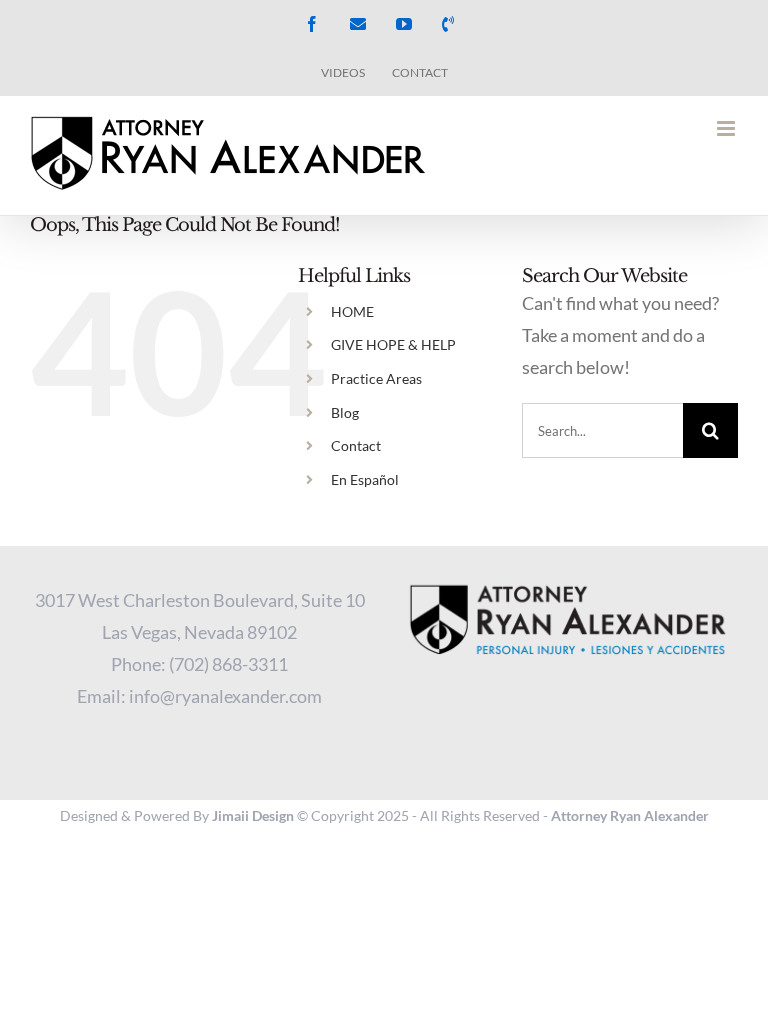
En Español (365, 479)
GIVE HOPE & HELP (393, 344)
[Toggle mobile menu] (727, 128)
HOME (352, 311)
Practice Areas (376, 378)
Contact (356, 445)
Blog (345, 412)
